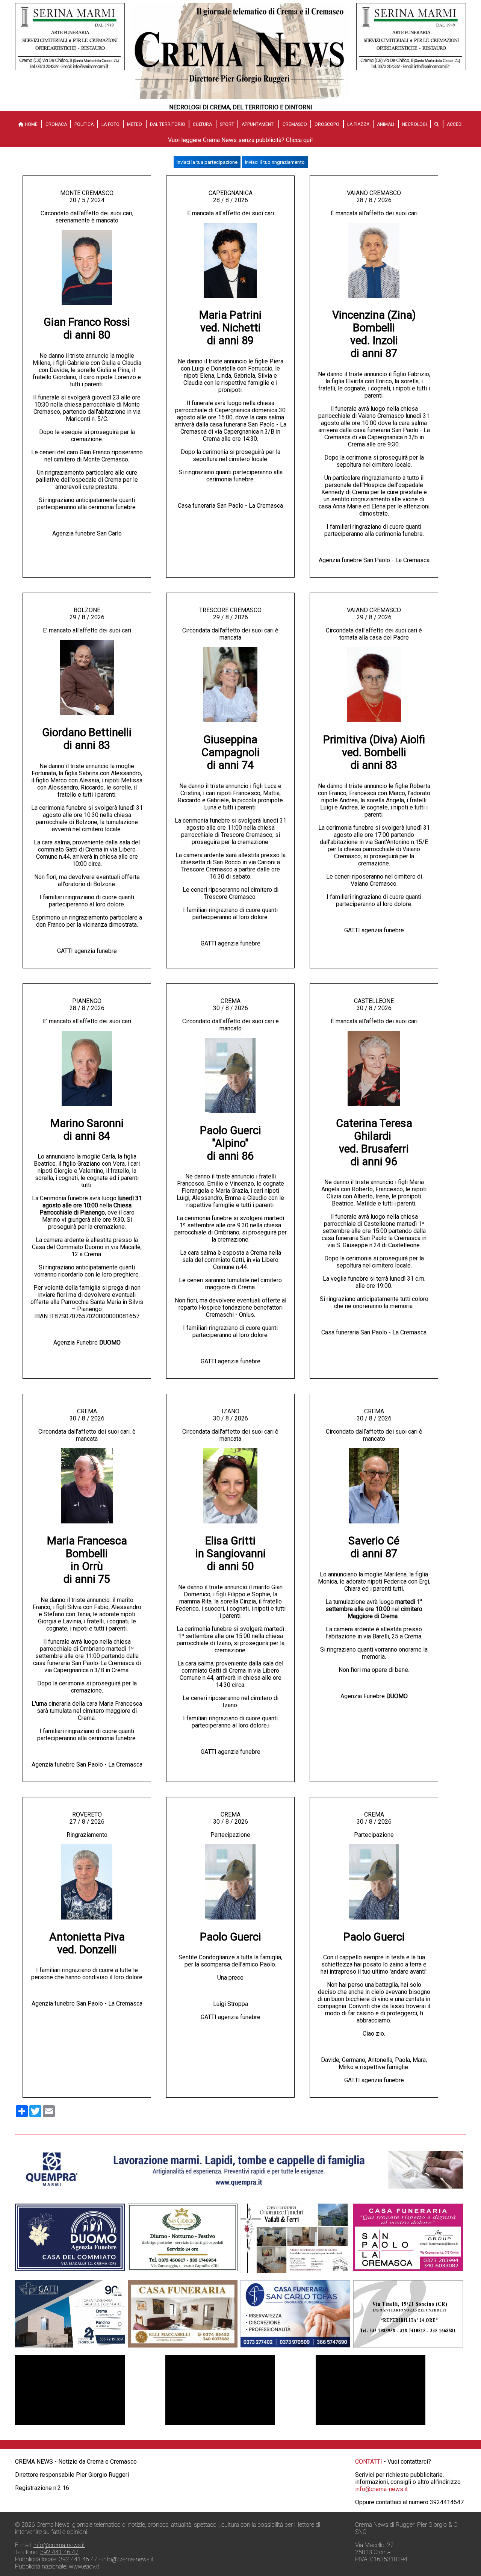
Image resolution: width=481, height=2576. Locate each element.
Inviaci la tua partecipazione (207, 162)
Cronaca (56, 124)
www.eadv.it (84, 2566)
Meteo (135, 124)
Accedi (455, 124)
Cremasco (295, 124)
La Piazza (358, 124)
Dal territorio (168, 124)
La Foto (110, 124)
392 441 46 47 (59, 2552)
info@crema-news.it (381, 2489)
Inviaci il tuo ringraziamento (275, 162)
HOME (31, 124)
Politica (84, 124)
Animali (386, 124)
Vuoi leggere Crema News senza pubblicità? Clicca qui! (240, 140)
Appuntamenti (258, 124)
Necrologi (414, 124)
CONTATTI (369, 2462)
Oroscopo (327, 124)
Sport (227, 124)
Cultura (202, 124)
